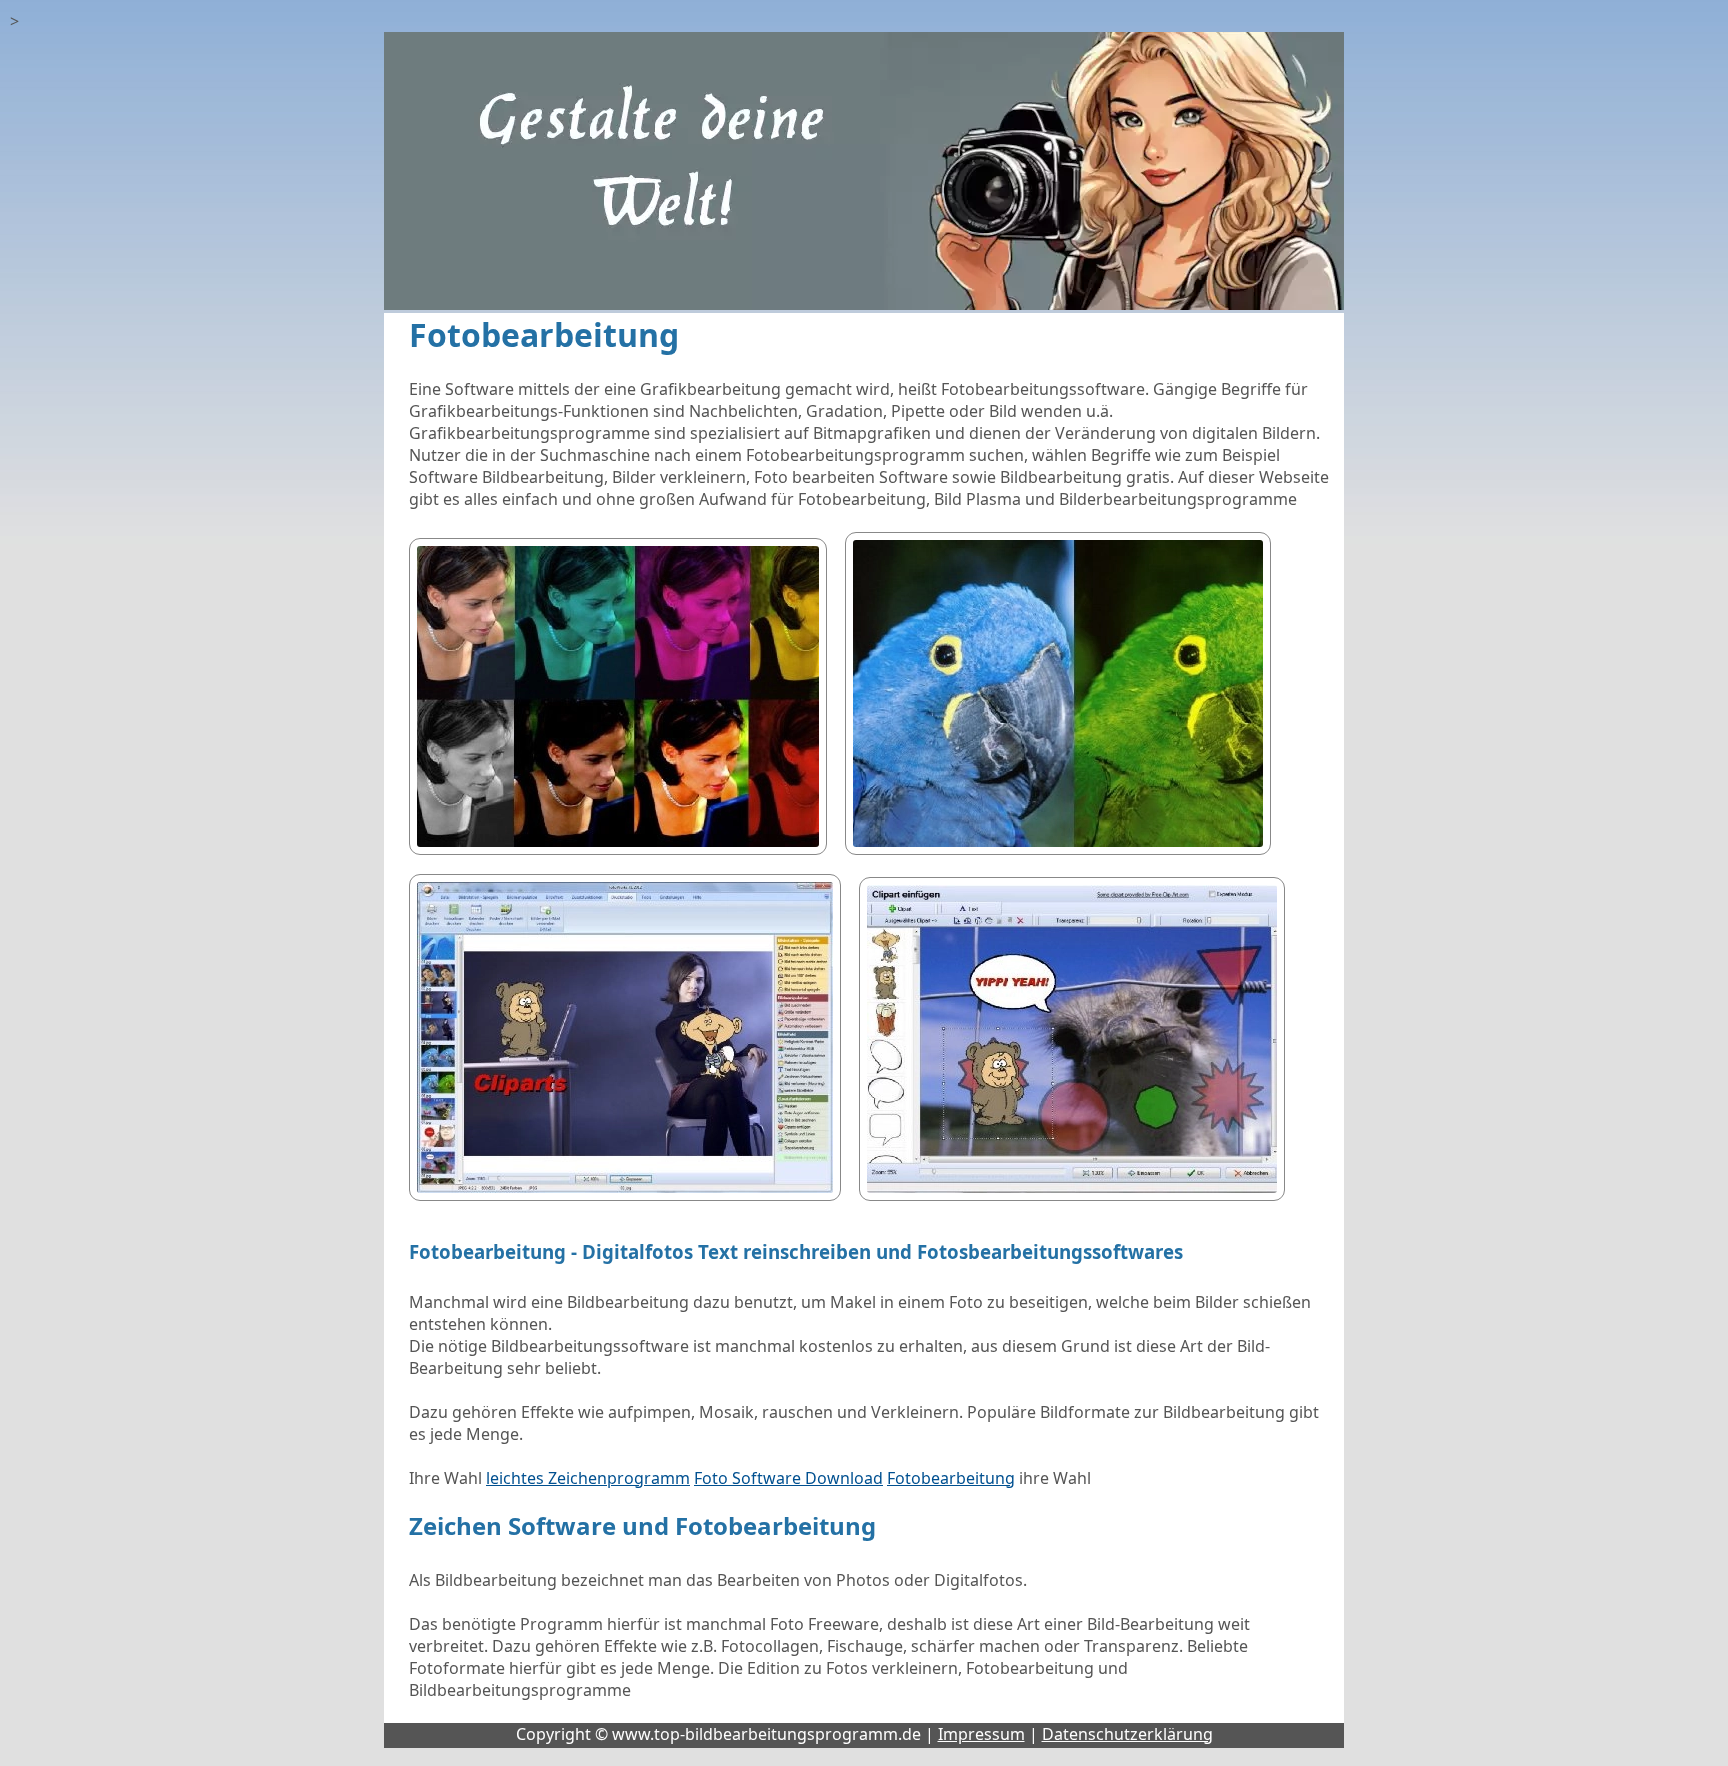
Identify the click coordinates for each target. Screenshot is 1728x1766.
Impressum (981, 1734)
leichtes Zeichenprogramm (588, 1478)
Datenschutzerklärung (1127, 1734)
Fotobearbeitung (951, 1478)
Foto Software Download (788, 1478)
